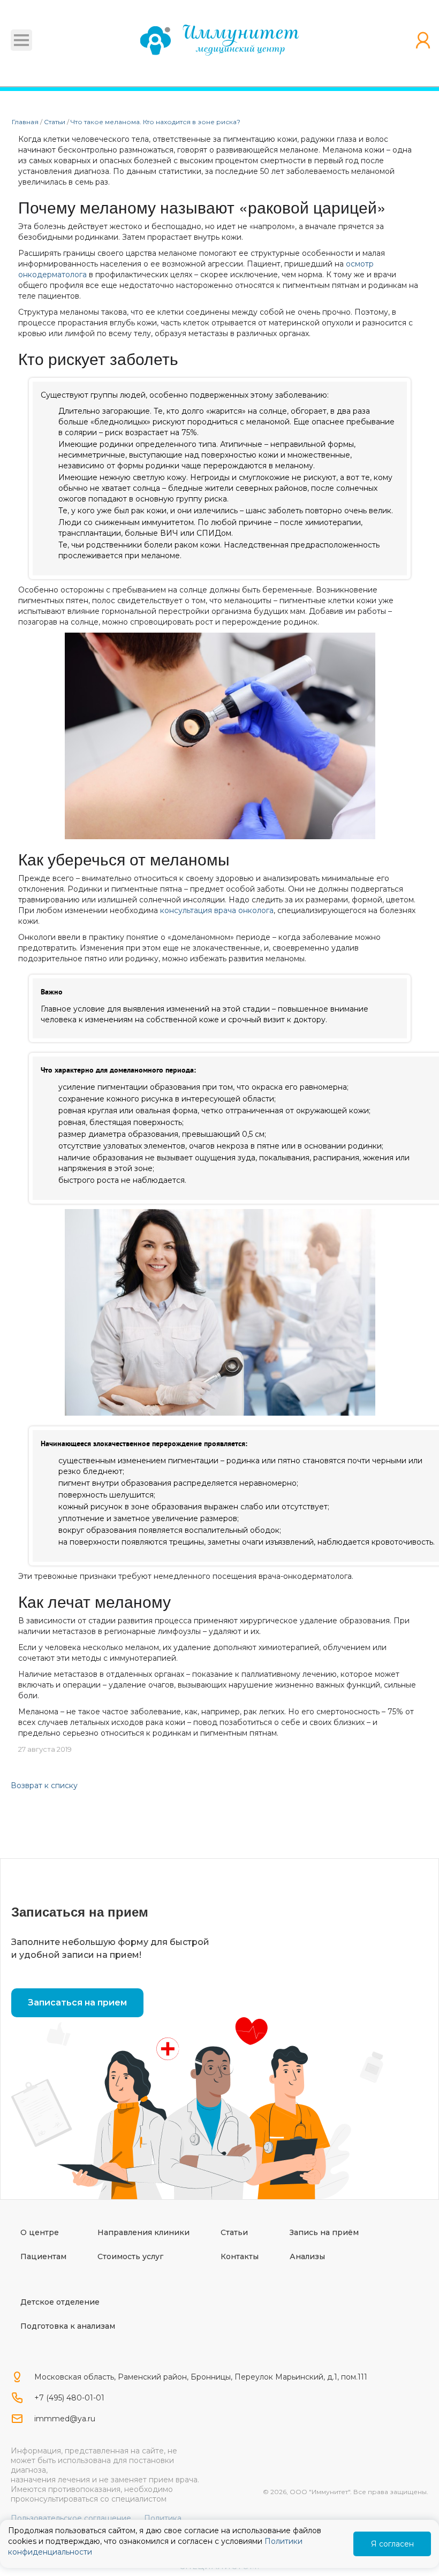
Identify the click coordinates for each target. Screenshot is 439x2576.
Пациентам (43, 2256)
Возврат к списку (44, 1785)
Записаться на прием (77, 2003)
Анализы (307, 2256)
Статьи (234, 2232)
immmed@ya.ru (65, 2419)
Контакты (240, 2256)
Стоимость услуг (130, 2256)
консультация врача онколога (217, 910)
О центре (40, 2232)
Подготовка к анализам (68, 2326)
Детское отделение (60, 2302)
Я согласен (392, 2544)
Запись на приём (324, 2232)
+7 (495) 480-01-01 (69, 2398)
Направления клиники (143, 2232)
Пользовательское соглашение (71, 2518)
